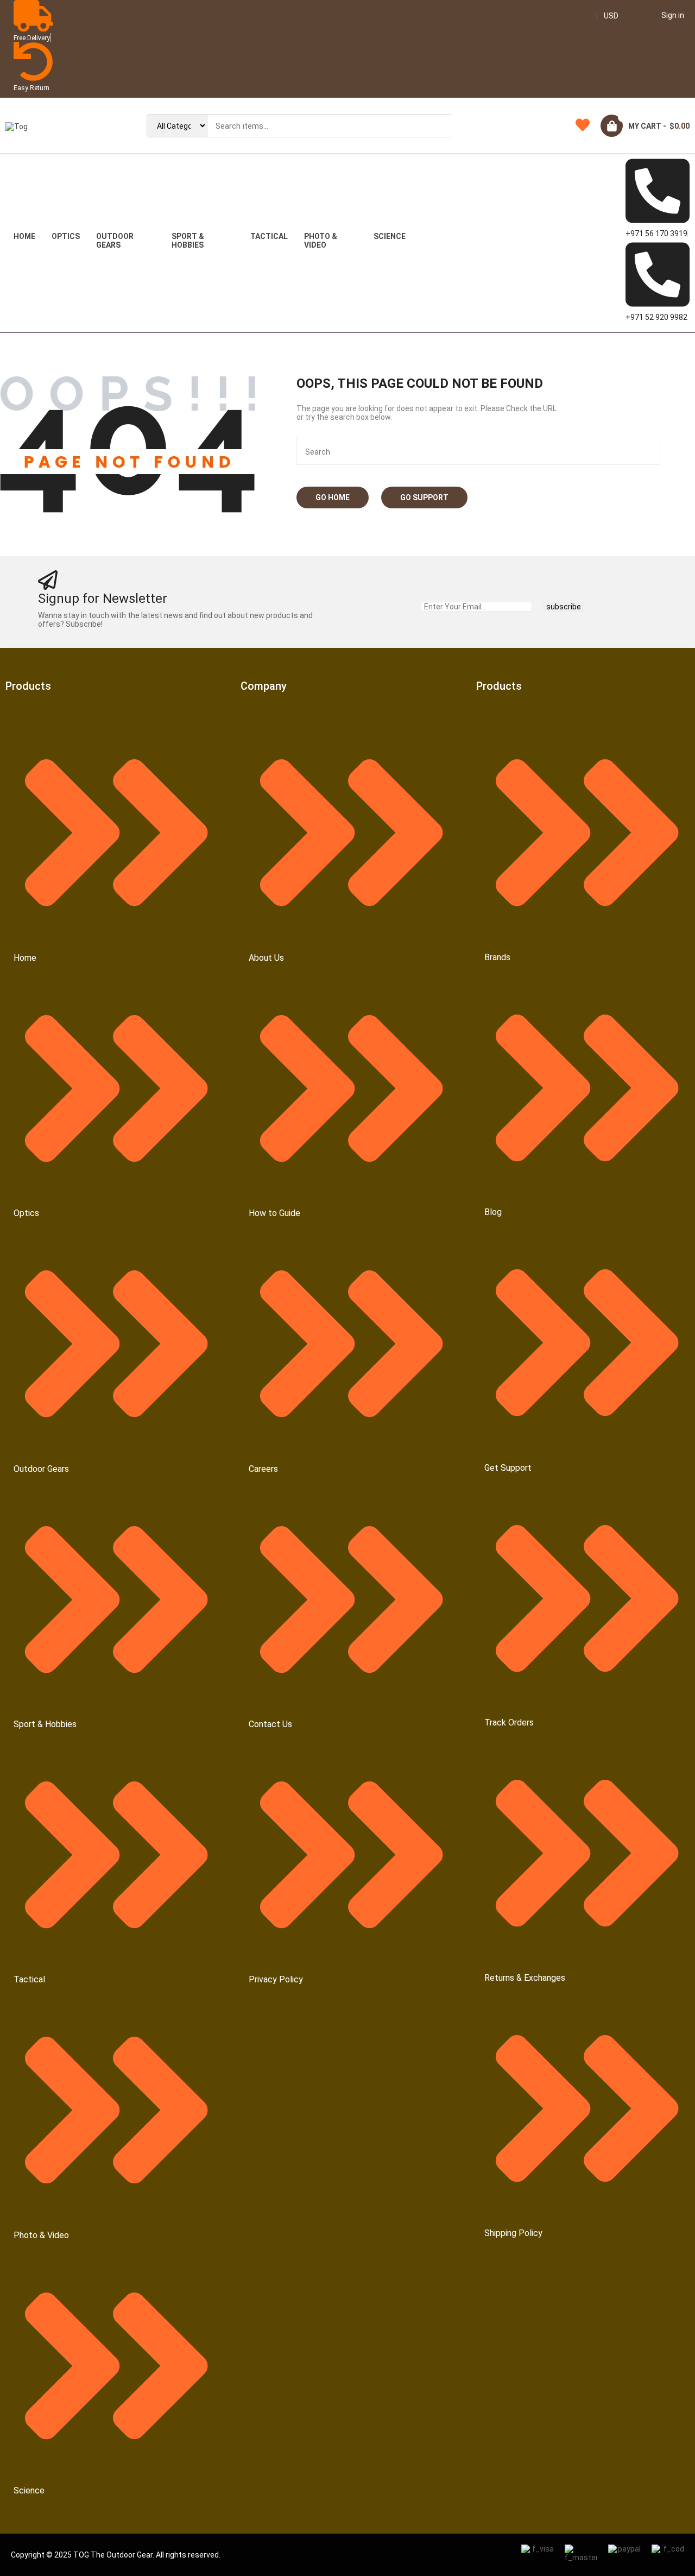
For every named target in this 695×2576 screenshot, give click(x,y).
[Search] (468, 126)
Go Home (333, 497)
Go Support (424, 497)
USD (611, 16)
